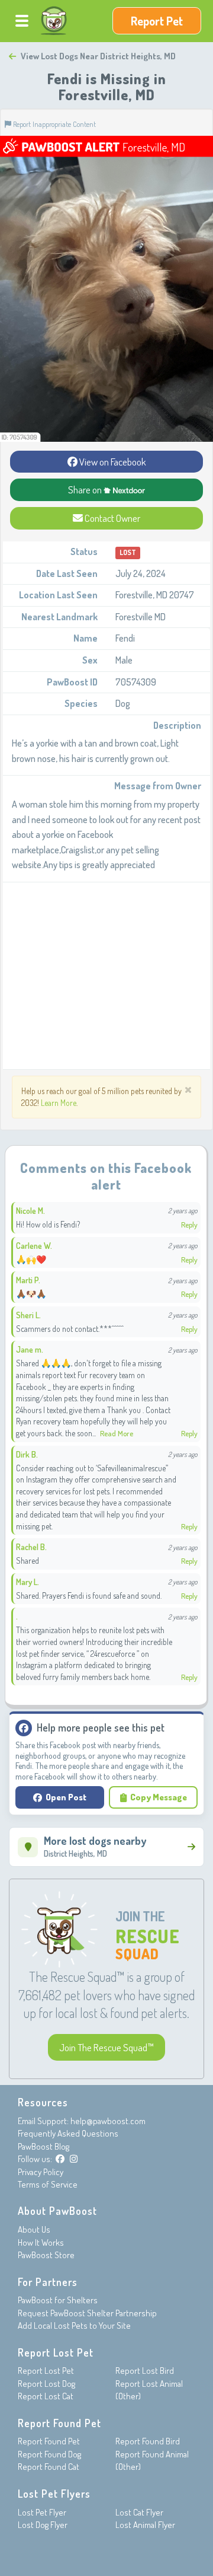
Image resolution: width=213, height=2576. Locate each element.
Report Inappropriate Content (54, 124)
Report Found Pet (49, 2441)
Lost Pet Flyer (42, 2512)
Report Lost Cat (46, 2396)
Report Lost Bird (145, 2371)
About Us (34, 2229)
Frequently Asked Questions (68, 2133)
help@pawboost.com (108, 2121)
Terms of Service (48, 2184)
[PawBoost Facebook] (60, 2159)
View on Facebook (112, 462)
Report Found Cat (49, 2467)
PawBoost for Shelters (58, 2300)
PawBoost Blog (43, 2146)
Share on (86, 490)
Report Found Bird (148, 2441)
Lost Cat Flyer (139, 2512)
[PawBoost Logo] (54, 21)
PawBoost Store (46, 2255)
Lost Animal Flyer (145, 2525)
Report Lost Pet (46, 2371)
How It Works (41, 2242)
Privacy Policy (41, 2172)
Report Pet (157, 21)
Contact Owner (112, 518)
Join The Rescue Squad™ (106, 2047)
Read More (117, 1433)
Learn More (59, 1103)
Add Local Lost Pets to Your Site (74, 2325)
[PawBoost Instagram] (74, 2159)
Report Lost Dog (46, 2384)
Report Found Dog (49, 2454)
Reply (189, 1225)
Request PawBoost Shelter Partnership (87, 2313)
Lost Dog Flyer (43, 2525)
